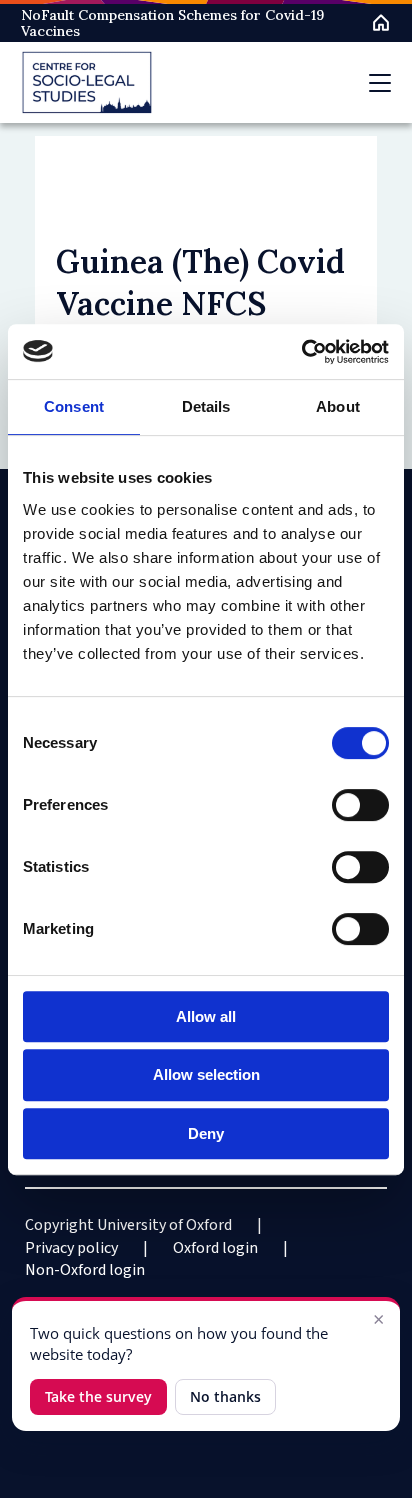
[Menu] (380, 83)
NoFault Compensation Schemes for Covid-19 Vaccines (172, 23)
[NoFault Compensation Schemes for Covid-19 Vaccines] (87, 82)
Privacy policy (71, 1248)
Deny (206, 1133)
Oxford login (215, 1248)
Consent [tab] (74, 406)
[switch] (360, 805)
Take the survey (98, 1396)
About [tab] (338, 406)
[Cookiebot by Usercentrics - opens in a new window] (301, 352)
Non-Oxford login (85, 1270)
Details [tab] (206, 406)
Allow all (206, 1016)
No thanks (225, 1396)
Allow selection (206, 1074)
